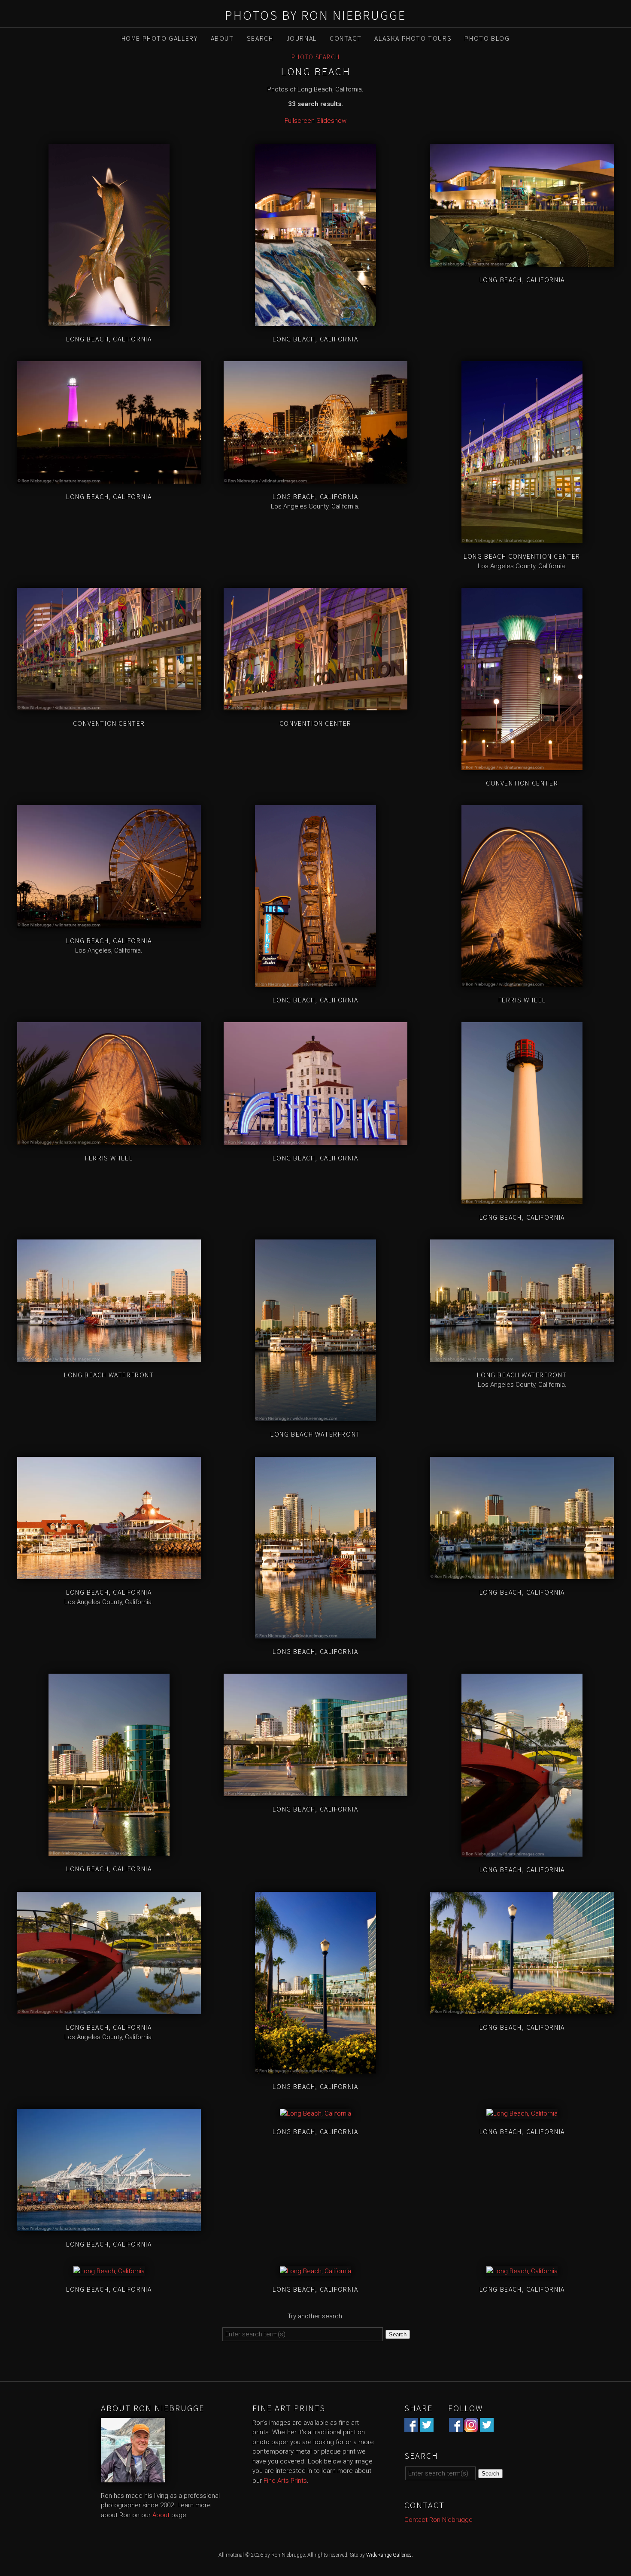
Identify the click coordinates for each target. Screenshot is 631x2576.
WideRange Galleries (389, 2555)
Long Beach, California (109, 339)
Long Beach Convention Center (522, 556)
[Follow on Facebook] (456, 2427)
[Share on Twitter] (427, 2427)
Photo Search (316, 57)
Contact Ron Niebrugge (438, 2520)
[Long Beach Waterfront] (109, 1357)
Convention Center (109, 723)
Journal (302, 38)
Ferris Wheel (522, 1000)
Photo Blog (487, 38)
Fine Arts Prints (285, 2481)
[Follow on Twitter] (487, 2427)
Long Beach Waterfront (109, 1375)
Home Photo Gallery (160, 38)
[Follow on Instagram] (471, 2427)
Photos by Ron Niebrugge (315, 15)
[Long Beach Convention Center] (522, 538)
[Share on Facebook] (411, 2427)
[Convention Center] (109, 706)
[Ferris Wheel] (522, 982)
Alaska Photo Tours (413, 38)
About (222, 38)
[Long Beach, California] (109, 321)
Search (260, 38)
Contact (346, 38)
